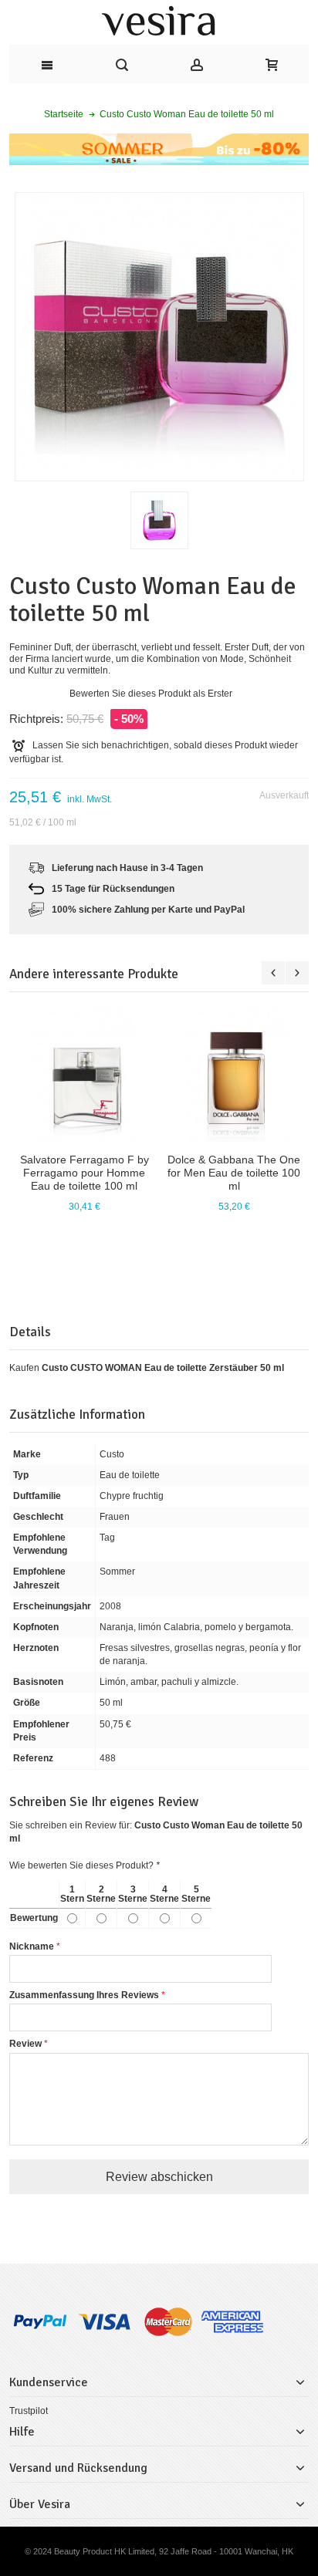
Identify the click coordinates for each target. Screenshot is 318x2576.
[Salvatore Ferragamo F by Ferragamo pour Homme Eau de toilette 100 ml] (84, 1075)
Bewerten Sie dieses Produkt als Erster (151, 694)
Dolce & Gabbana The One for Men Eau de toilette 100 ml (234, 1173)
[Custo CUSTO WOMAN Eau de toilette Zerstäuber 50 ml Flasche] (159, 520)
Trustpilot (29, 2411)
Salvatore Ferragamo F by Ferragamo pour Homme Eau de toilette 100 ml (85, 1173)
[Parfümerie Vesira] (159, 22)
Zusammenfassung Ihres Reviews (84, 1995)
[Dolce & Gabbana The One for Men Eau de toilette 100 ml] (234, 1075)
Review (25, 2044)
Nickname (32, 1946)
